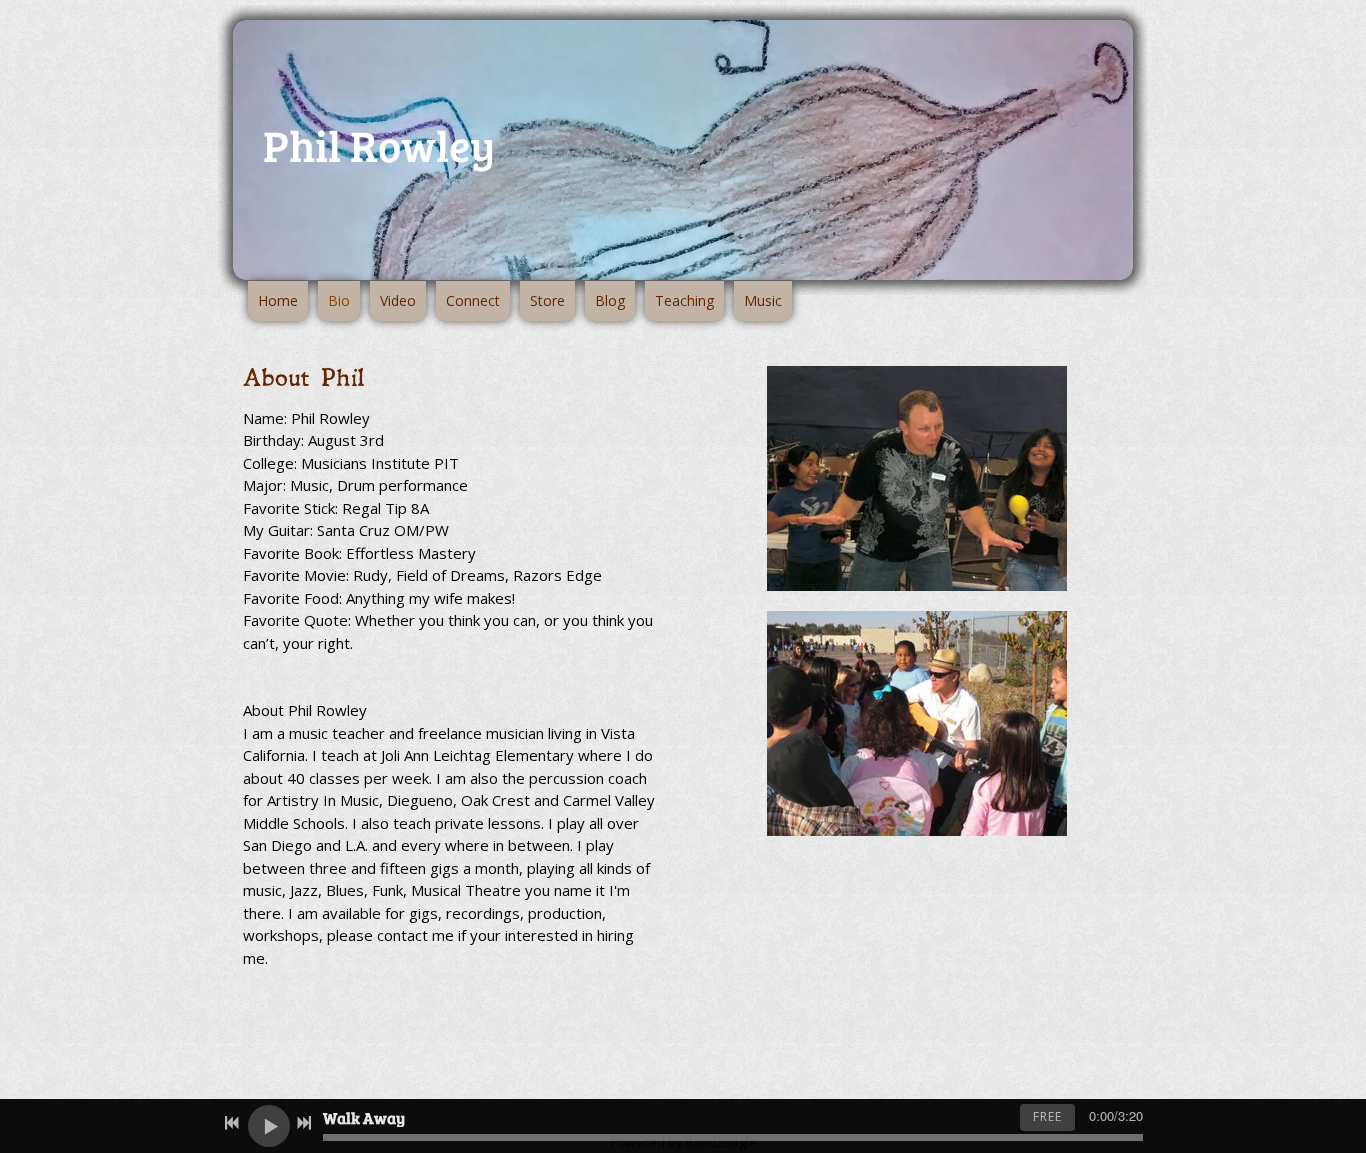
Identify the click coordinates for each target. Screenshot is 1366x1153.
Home (278, 300)
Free (1047, 1116)
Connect (473, 300)
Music (763, 300)
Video (398, 300)
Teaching (684, 300)
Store (547, 300)
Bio (339, 300)
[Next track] (304, 1123)
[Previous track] (232, 1123)
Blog (610, 300)
